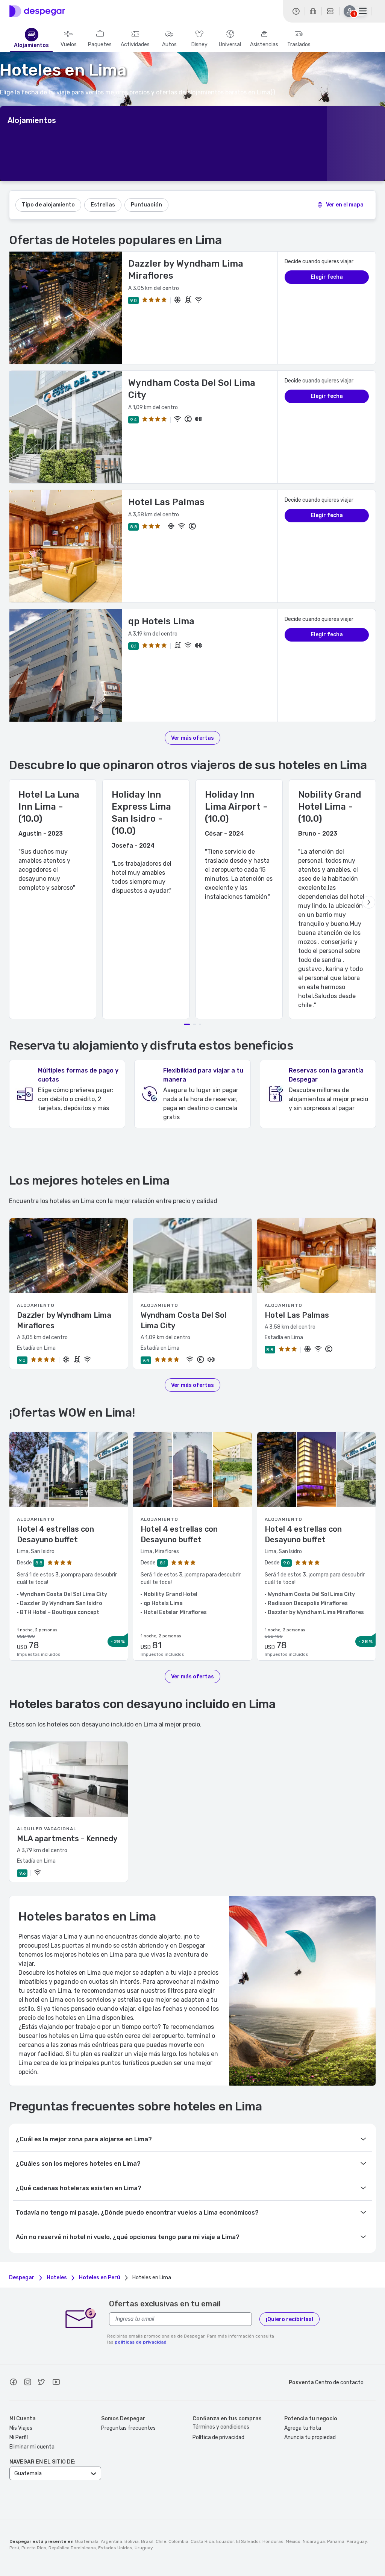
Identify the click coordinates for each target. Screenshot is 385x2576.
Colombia (178, 2541)
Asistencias (264, 45)
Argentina (111, 2541)
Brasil (147, 2541)
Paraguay (357, 2541)
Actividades (135, 45)
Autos (169, 45)
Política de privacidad (218, 2437)
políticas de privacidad (141, 2342)
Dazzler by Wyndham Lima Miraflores (64, 1320)
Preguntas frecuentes (128, 2428)
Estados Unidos (115, 2548)
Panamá (336, 2541)
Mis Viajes (21, 2428)
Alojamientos (31, 46)
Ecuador (225, 2541)
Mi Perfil (19, 2437)
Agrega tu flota (303, 2428)
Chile (161, 2541)
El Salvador (248, 2541)
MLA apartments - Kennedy (67, 1839)
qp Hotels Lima (161, 621)
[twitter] (42, 2383)
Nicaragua (314, 2541)
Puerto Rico (34, 2548)
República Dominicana (72, 2548)
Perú (14, 2548)
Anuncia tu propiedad (310, 2437)
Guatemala (87, 2541)
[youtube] (56, 2383)
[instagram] (27, 2383)
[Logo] (37, 11)
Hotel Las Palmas (166, 502)
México (293, 2541)
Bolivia (132, 2541)
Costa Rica (202, 2541)
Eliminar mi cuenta (32, 2447)
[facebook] (13, 2383)
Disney (199, 45)
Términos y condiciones (221, 2427)
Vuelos (69, 45)
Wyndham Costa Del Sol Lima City (183, 1320)
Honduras (273, 2541)
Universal (230, 45)
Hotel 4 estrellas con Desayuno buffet (55, 1534)
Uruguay (144, 2548)
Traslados (299, 45)
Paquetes (100, 45)
